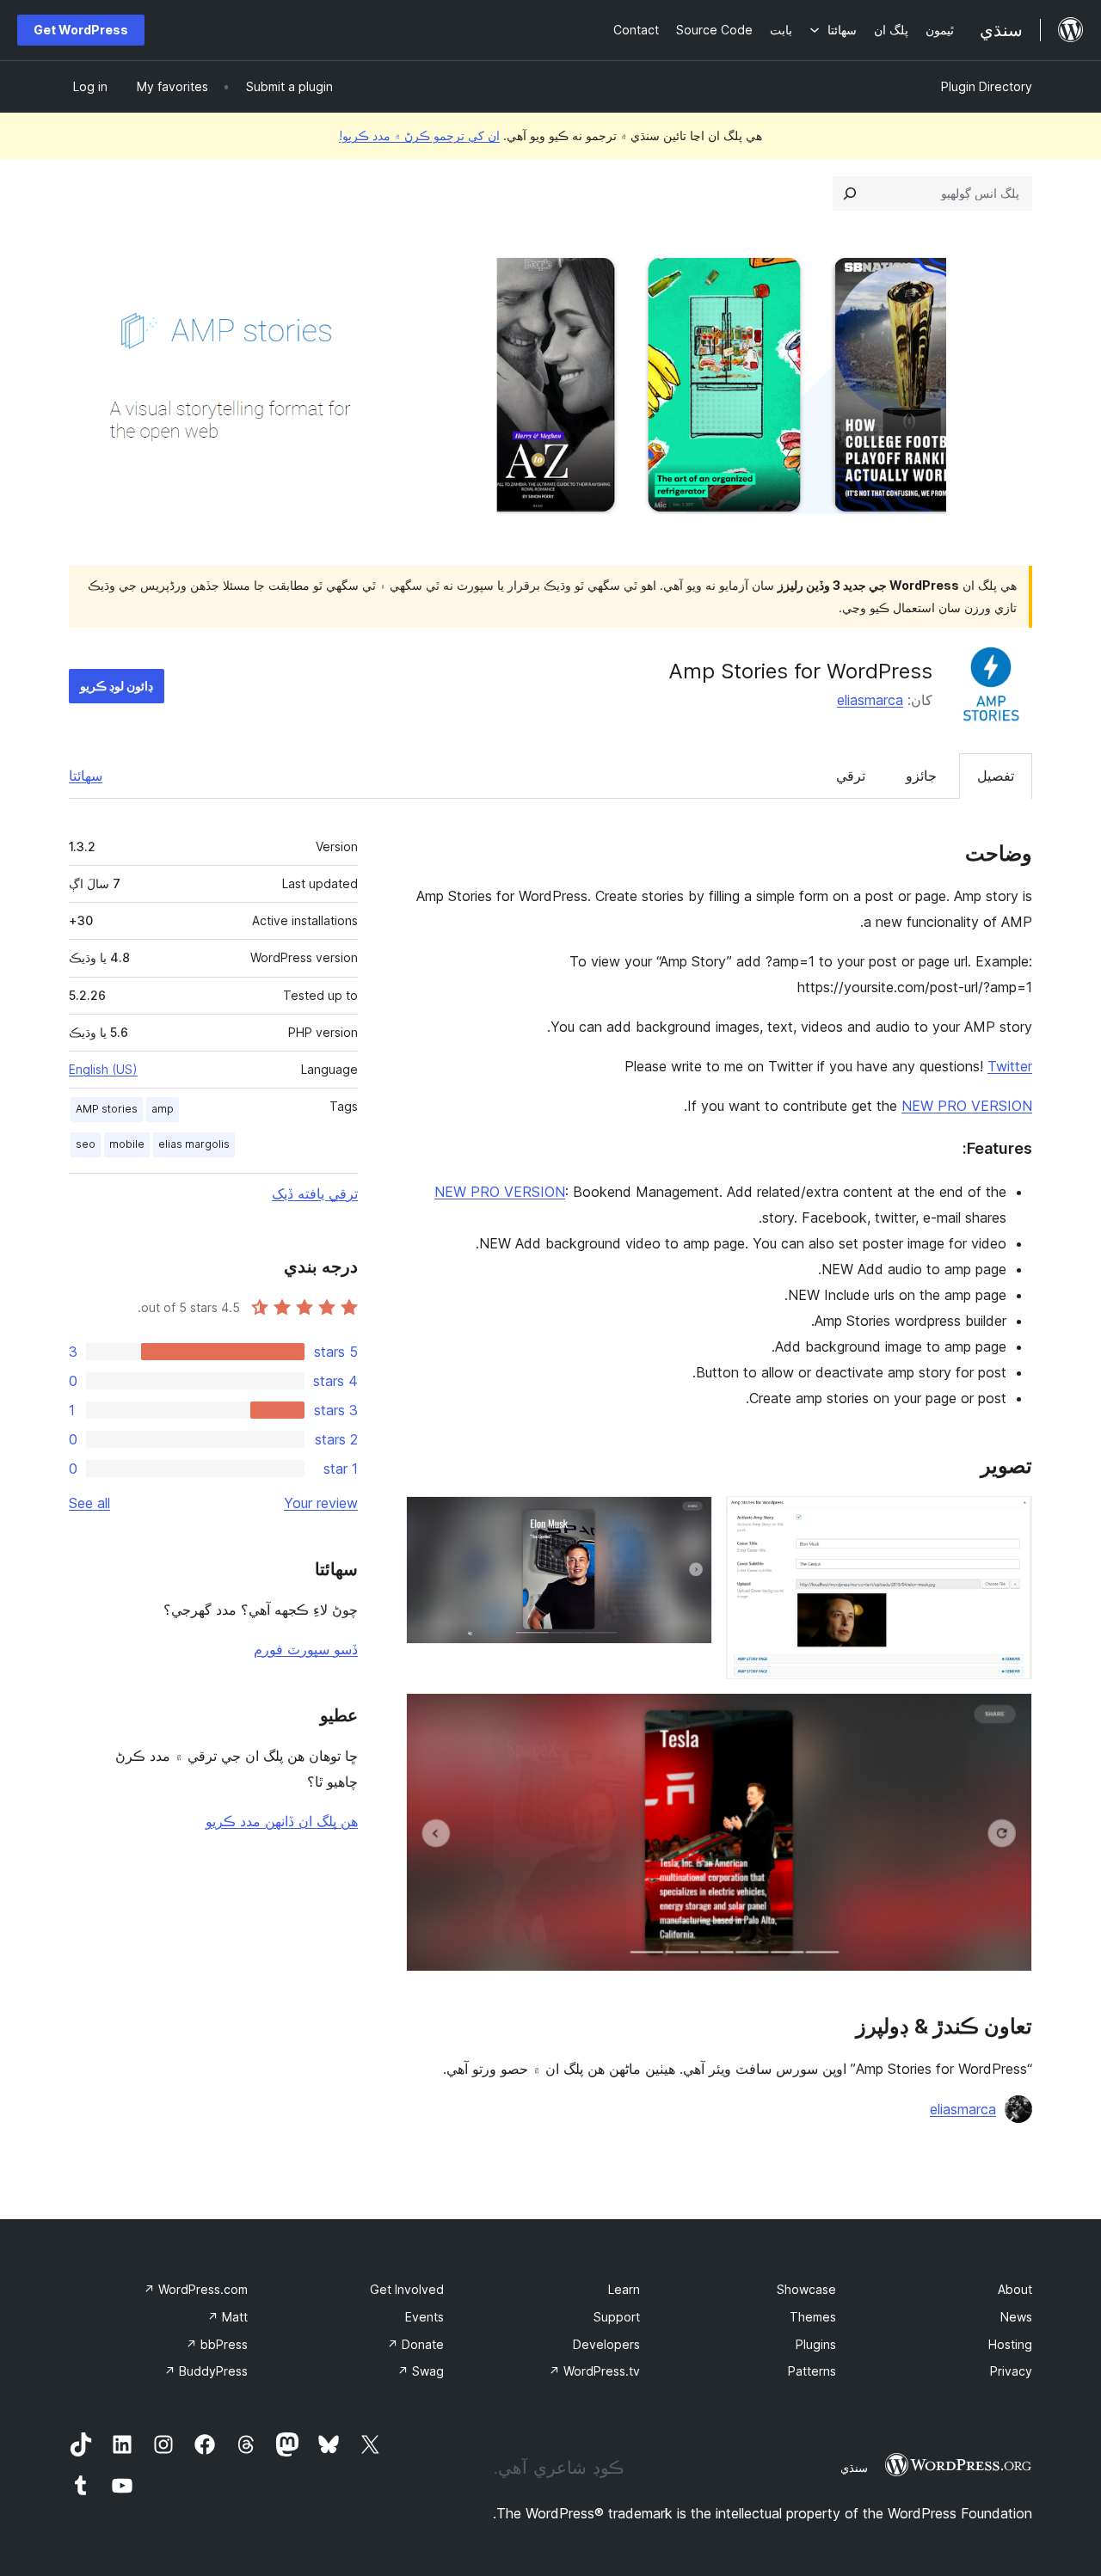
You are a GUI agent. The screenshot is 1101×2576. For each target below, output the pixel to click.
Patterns (812, 2371)
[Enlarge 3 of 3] (1009, 1716)
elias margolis (194, 1144)
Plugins (816, 2344)
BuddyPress (206, 2371)
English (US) (103, 1069)
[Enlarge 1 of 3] (1009, 1519)
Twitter (1010, 1066)
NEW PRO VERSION (967, 1106)
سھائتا (86, 776)
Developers (606, 2344)
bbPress (217, 2344)
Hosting (1010, 2344)
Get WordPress (81, 30)
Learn (624, 2289)
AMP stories (107, 1109)
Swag (421, 2371)
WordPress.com (196, 2289)
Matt (228, 2317)
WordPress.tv (594, 2371)
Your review (321, 1503)
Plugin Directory (987, 86)
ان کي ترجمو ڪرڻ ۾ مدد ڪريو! (419, 135)
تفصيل (996, 776)
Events (424, 2317)
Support (617, 2317)
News (1016, 2317)
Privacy (1011, 2371)
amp (163, 1109)
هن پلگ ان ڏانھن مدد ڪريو (282, 1821)
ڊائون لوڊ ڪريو (117, 686)
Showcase (806, 2289)
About (1015, 2289)
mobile (127, 1144)
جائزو (921, 776)
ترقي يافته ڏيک (315, 1193)
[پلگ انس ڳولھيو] (850, 193)
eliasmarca (870, 700)
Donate (415, 2344)
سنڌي (854, 2468)
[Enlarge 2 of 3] (689, 1519)
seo (86, 1144)
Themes (813, 2317)
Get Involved (407, 2289)
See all (89, 1503)
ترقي (851, 776)
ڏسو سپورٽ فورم (306, 1649)
